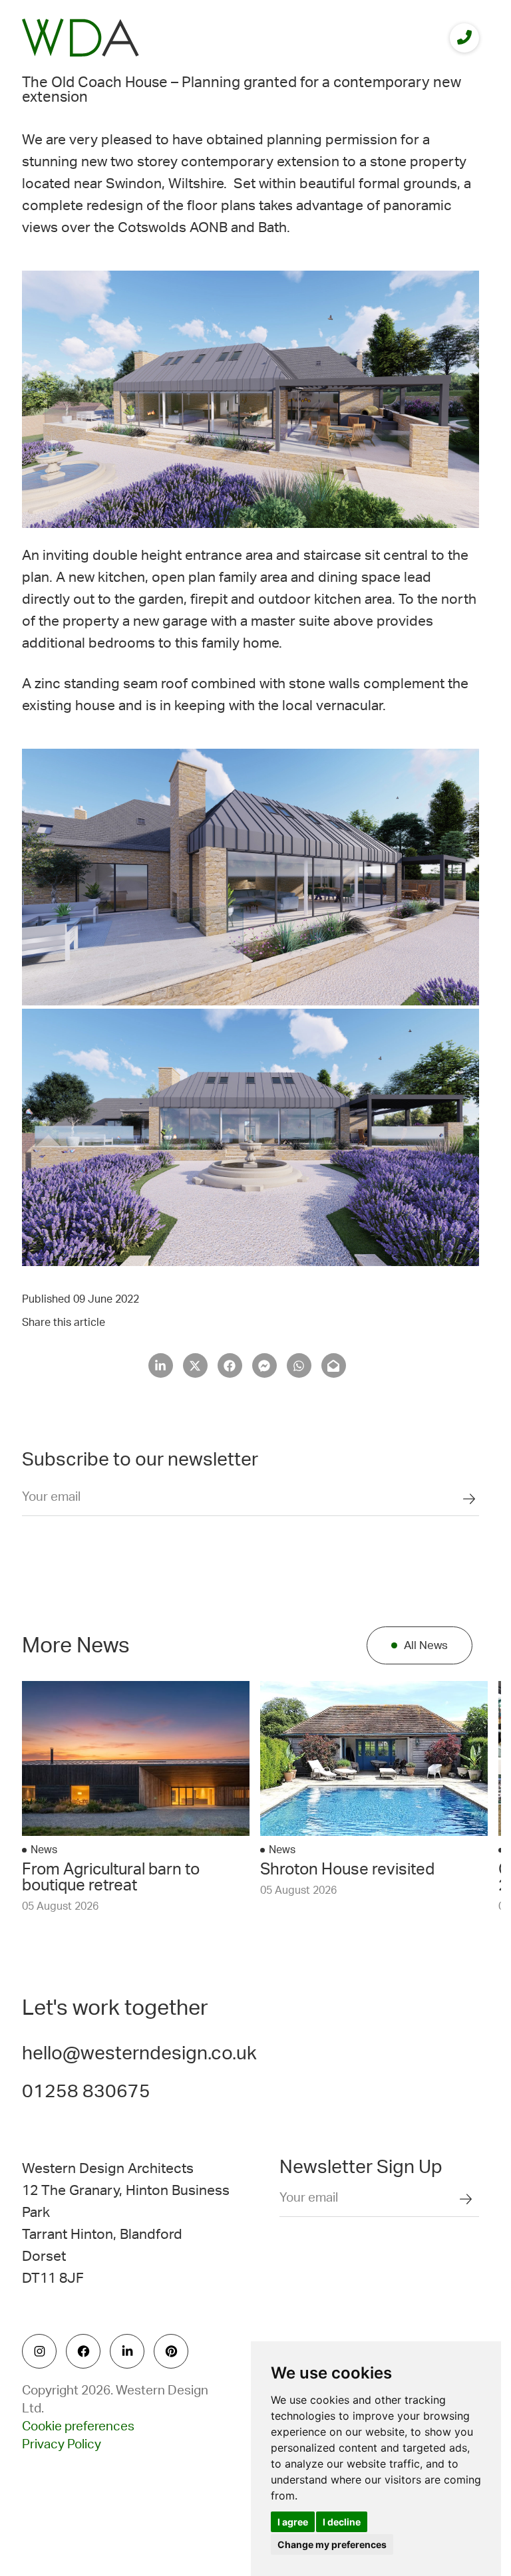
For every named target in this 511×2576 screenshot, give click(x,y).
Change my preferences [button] (332, 2544)
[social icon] (39, 2351)
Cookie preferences (78, 2427)
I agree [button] (293, 2522)
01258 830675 (86, 2091)
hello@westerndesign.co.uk (139, 2053)
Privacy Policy (62, 2445)
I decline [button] (342, 2522)
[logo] (81, 38)
